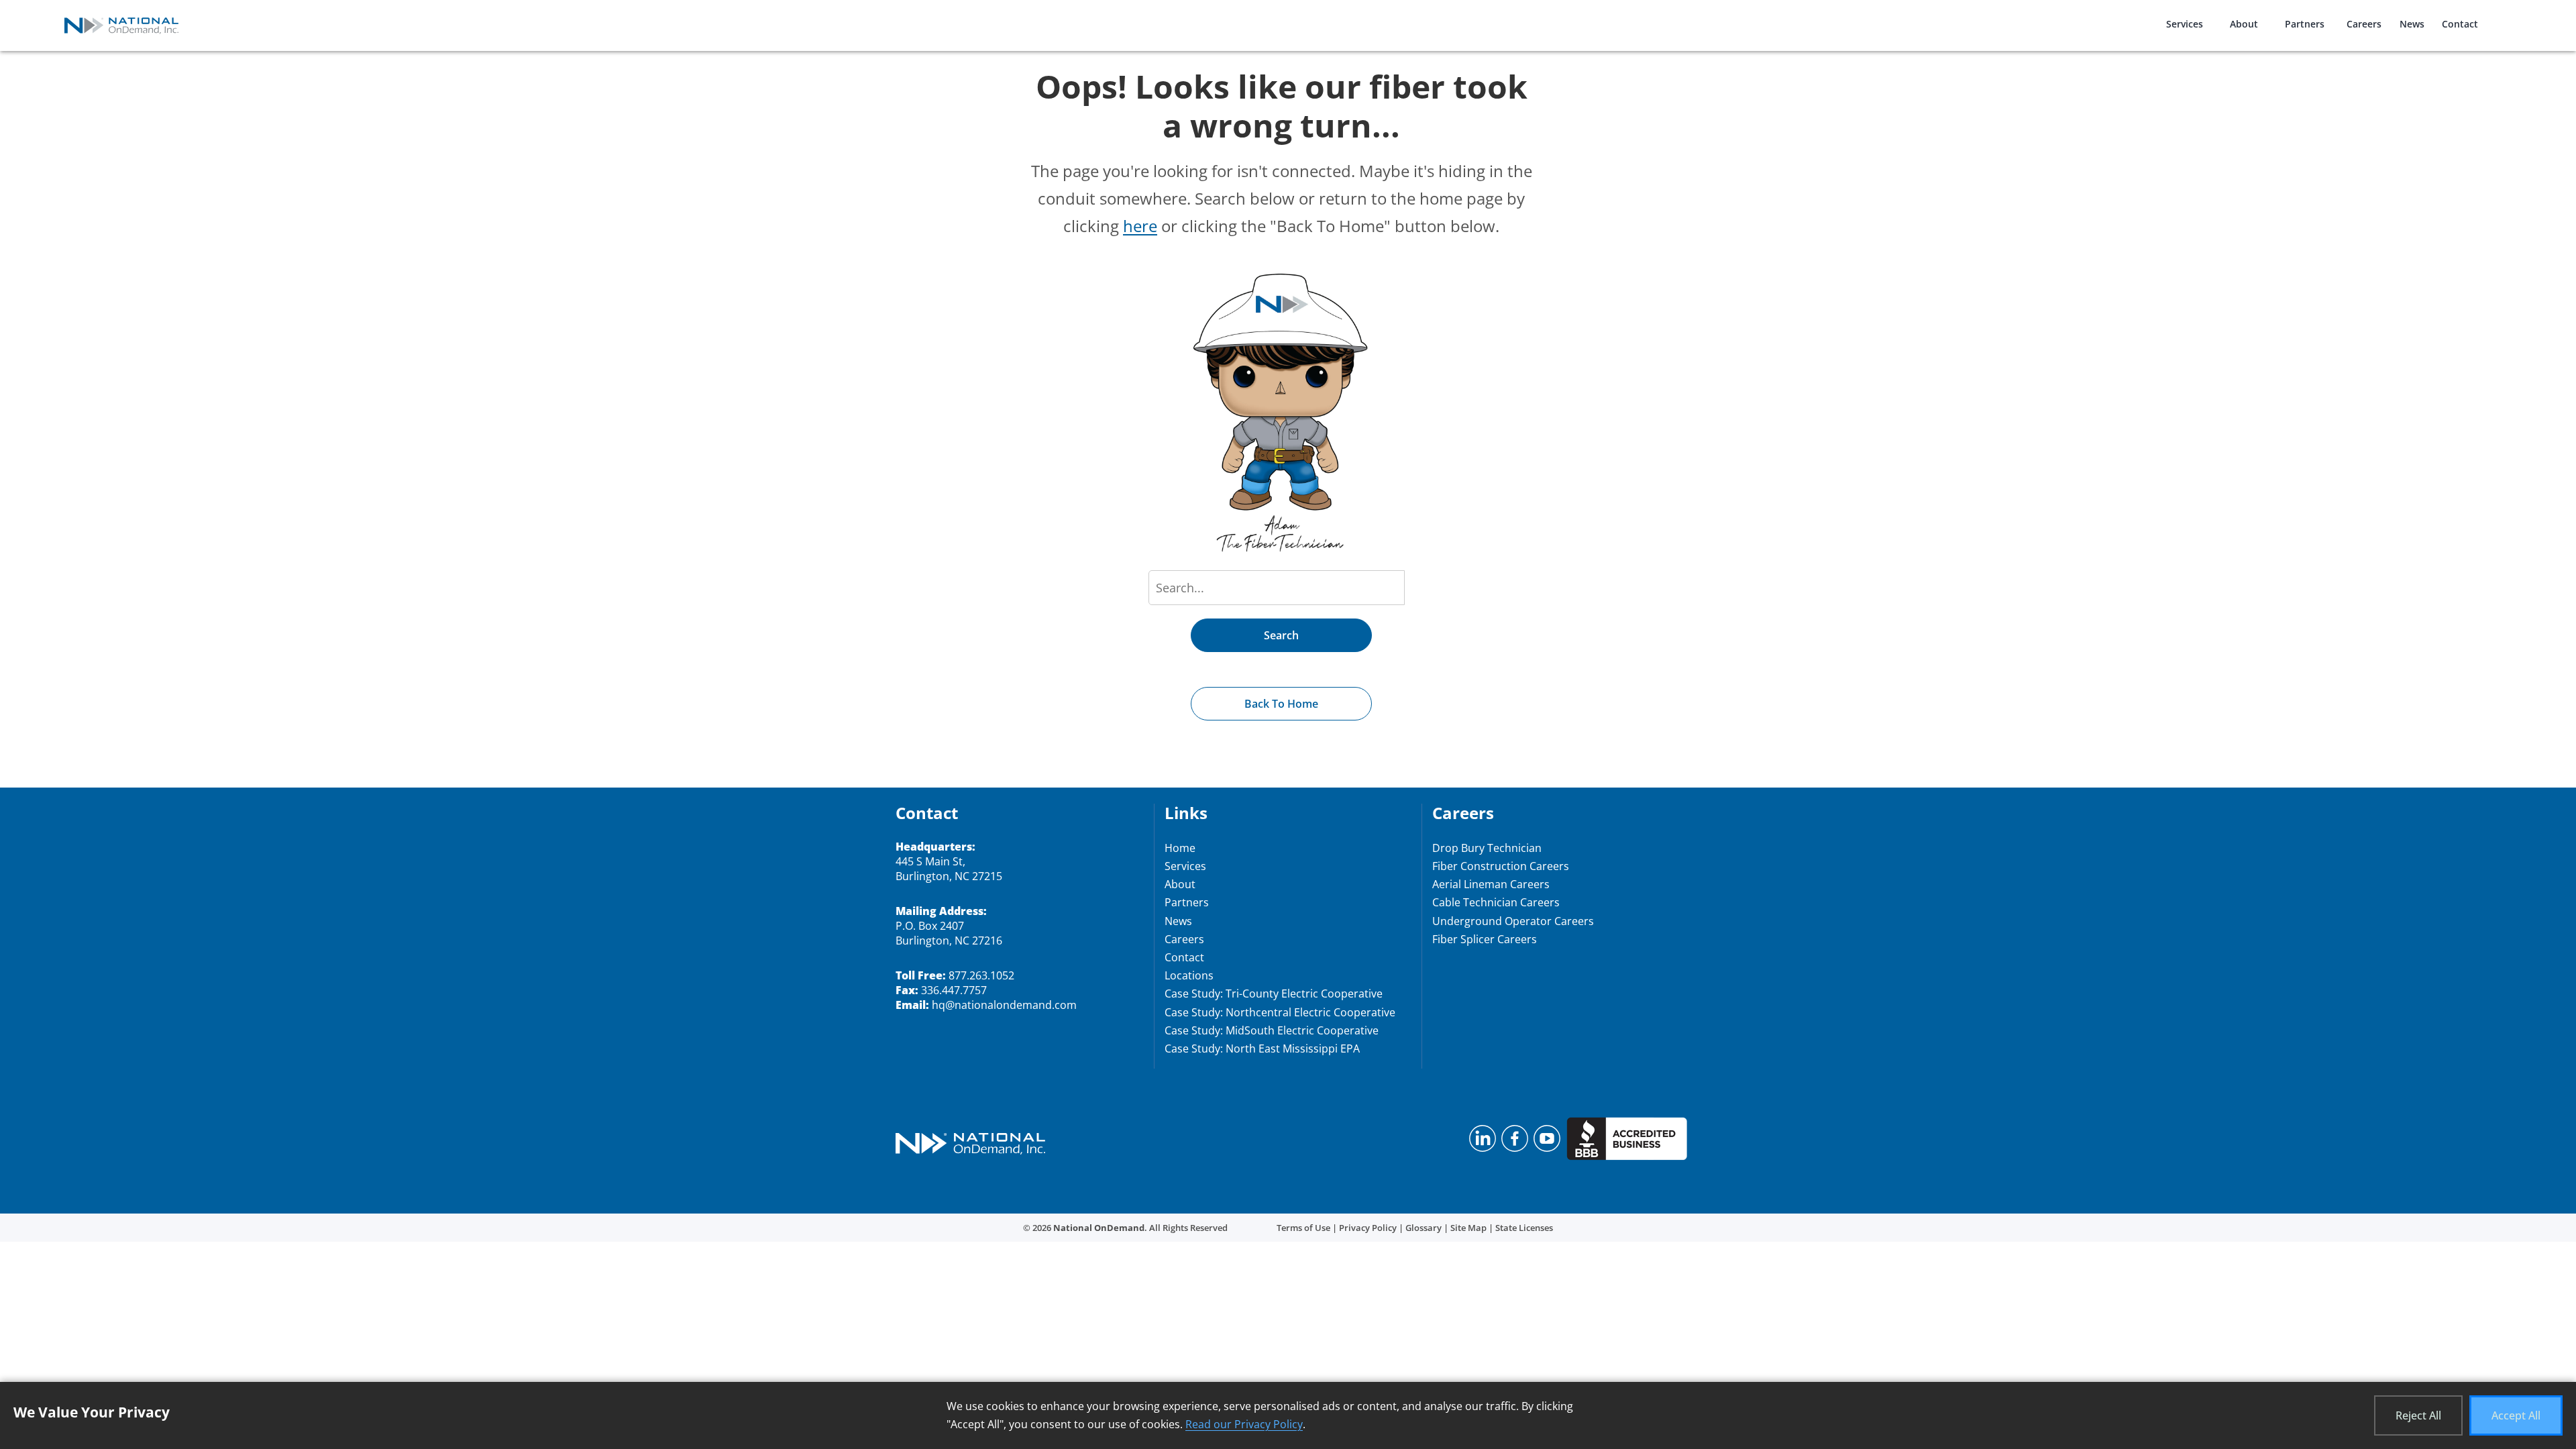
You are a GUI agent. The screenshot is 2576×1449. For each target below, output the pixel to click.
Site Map (1468, 1228)
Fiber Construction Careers (1501, 866)
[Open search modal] (2509, 16)
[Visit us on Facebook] (1515, 1142)
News (2412, 24)
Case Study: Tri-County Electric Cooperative (1274, 994)
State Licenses (1524, 1228)
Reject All (2418, 1415)
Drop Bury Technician (1487, 848)
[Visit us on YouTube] (1547, 1142)
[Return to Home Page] (970, 1145)
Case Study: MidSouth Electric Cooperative (1272, 1030)
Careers (2364, 24)
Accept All (2516, 1415)
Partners (2305, 24)
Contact (2460, 24)
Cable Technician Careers (1496, 902)
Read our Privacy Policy (1244, 1424)
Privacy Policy (1368, 1228)
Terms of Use (1303, 1228)
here (1140, 226)
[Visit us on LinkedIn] (1483, 1142)
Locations (1189, 975)
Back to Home (1281, 704)
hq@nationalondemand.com (1004, 1005)
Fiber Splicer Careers (1485, 939)
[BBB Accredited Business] (1627, 1142)
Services (2185, 24)
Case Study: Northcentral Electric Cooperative (1280, 1012)
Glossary (1424, 1228)
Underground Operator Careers (1513, 921)
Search (1281, 635)
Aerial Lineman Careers (1491, 884)
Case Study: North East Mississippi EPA (1262, 1049)
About (2244, 24)
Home (1180, 848)
